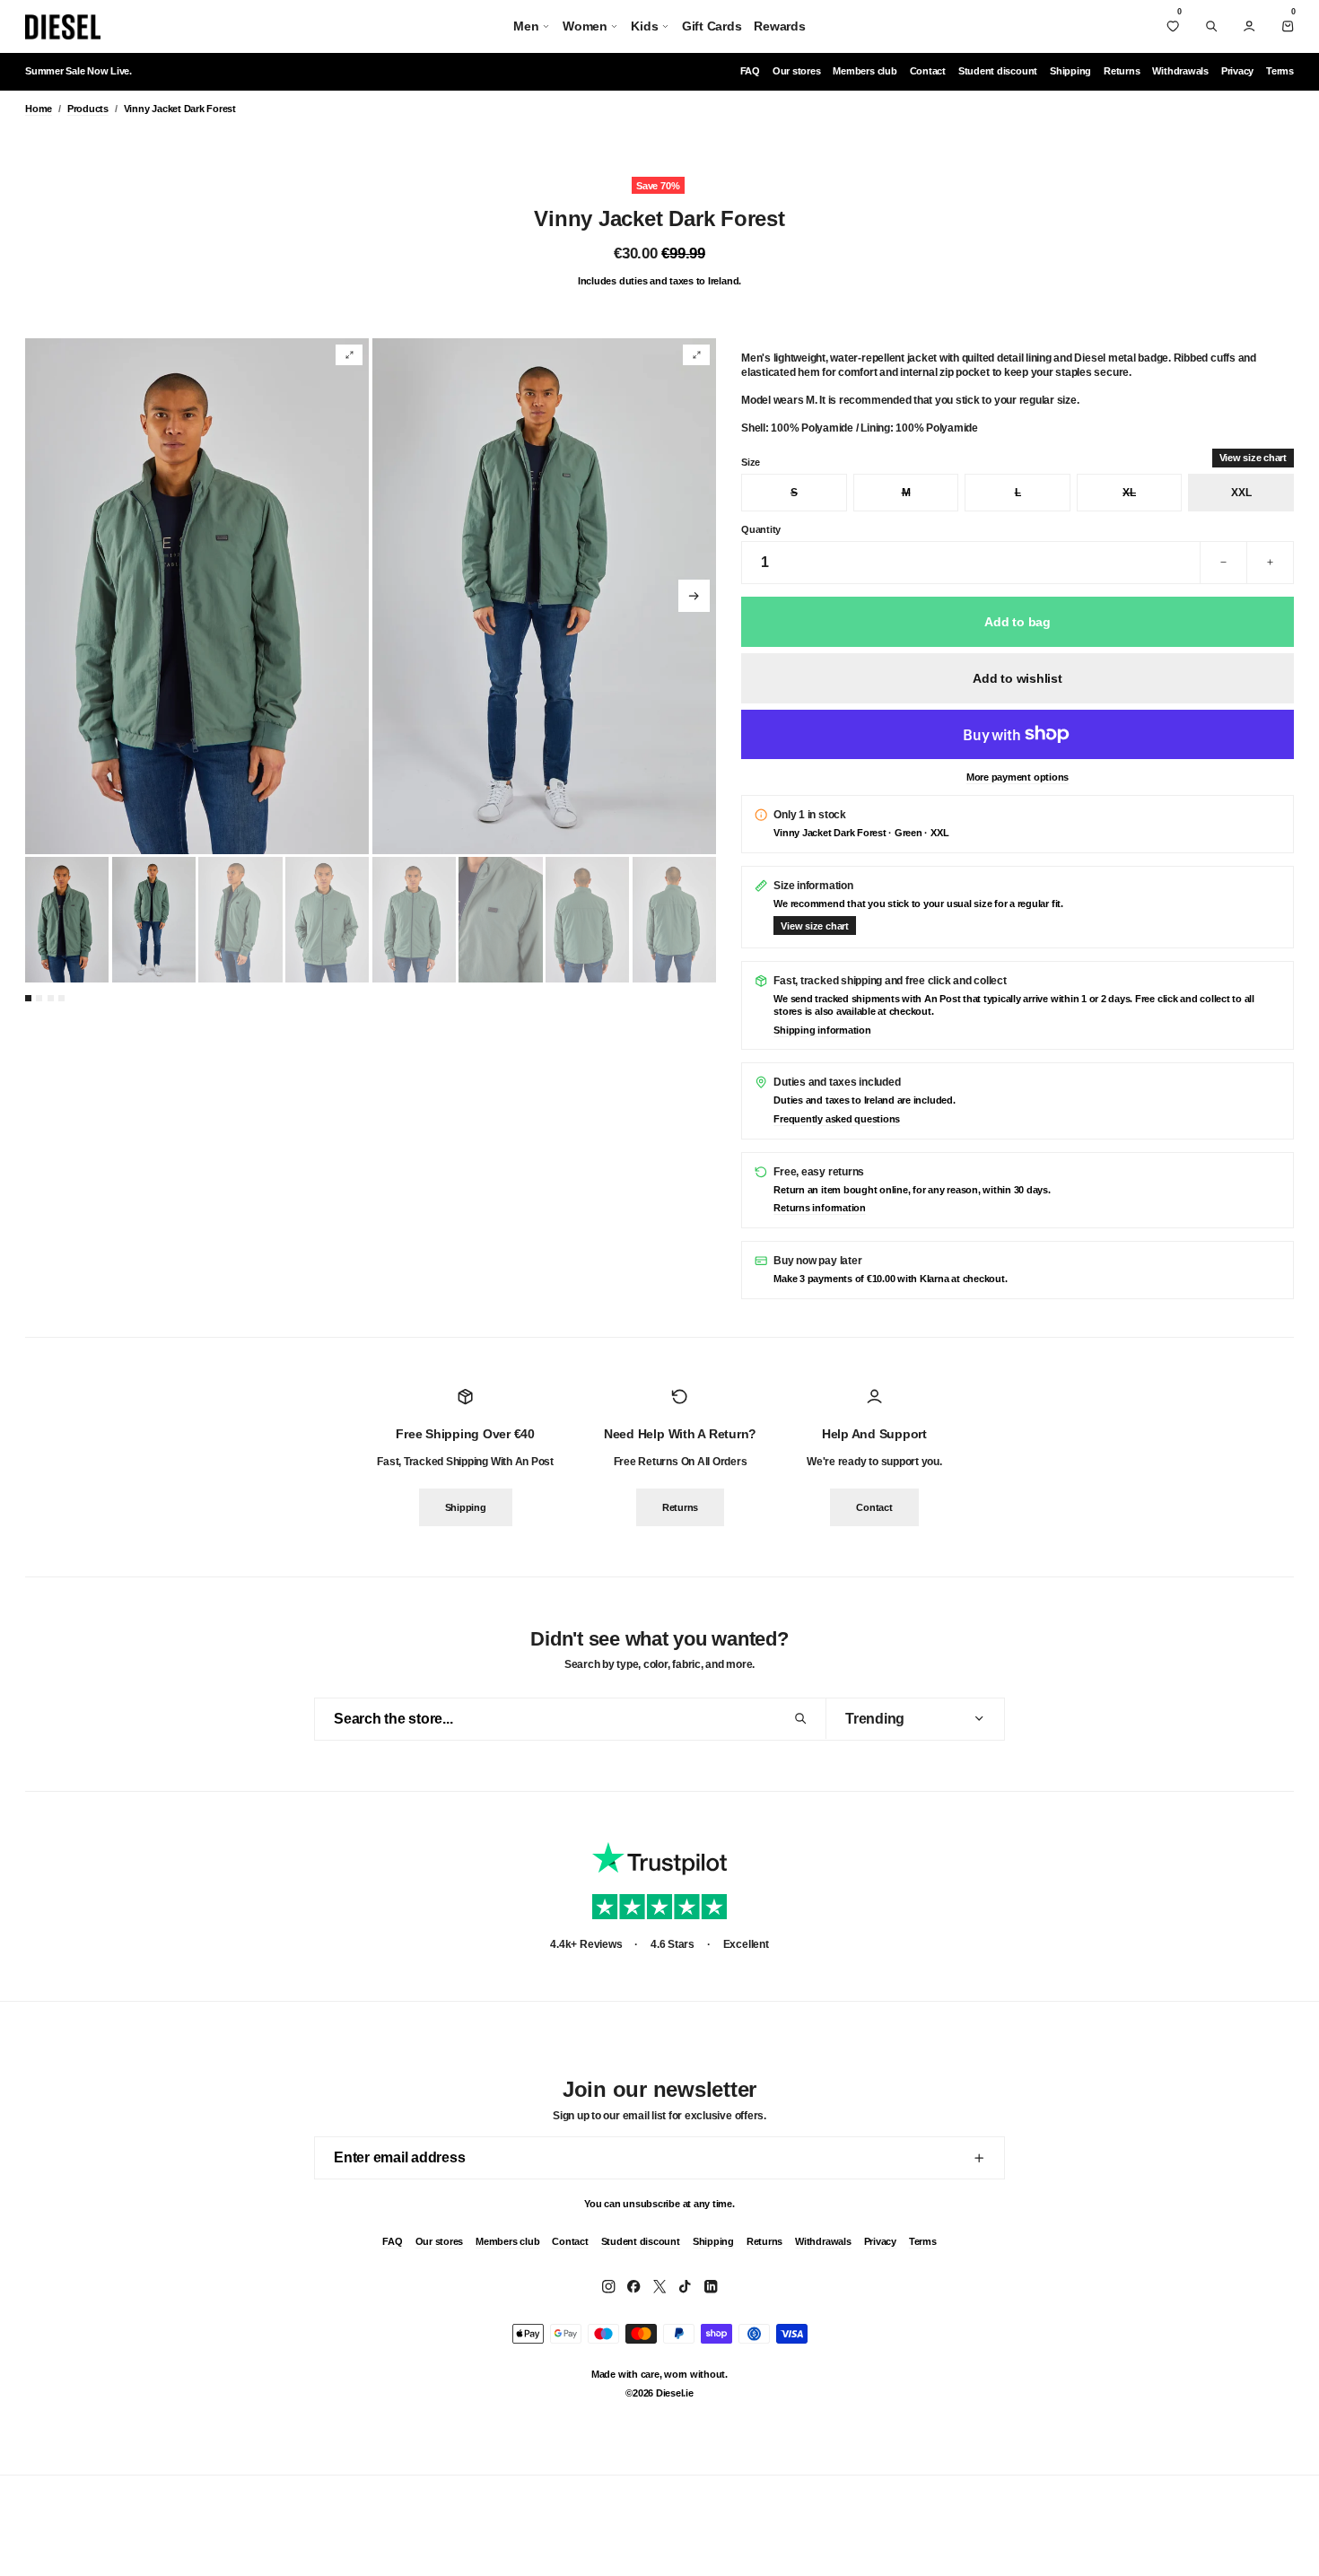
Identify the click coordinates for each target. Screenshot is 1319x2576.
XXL (1241, 493)
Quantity (761, 529)
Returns (1122, 71)
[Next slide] (694, 595)
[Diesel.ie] (63, 27)
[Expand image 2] (696, 355)
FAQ (750, 71)
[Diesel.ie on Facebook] (633, 2286)
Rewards (779, 26)
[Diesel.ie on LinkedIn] (711, 2286)
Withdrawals (1180, 71)
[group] (197, 596)
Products (88, 109)
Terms (1280, 71)
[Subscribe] (979, 2158)
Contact (928, 71)
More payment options (1018, 777)
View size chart (1253, 458)
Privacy (1237, 71)
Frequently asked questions (837, 1119)
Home (39, 109)
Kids (644, 26)
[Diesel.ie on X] (659, 2286)
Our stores (797, 71)
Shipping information (822, 1030)
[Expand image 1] (349, 355)
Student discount (998, 71)
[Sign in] (1249, 26)
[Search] (1211, 26)
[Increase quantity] (1270, 563)
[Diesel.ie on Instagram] (608, 2286)
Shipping (1070, 71)
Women (585, 26)
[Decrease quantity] (1223, 563)
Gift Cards (712, 26)
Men (526, 26)
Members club (865, 71)
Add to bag (1018, 622)
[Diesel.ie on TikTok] (685, 2286)
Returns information (819, 1208)
